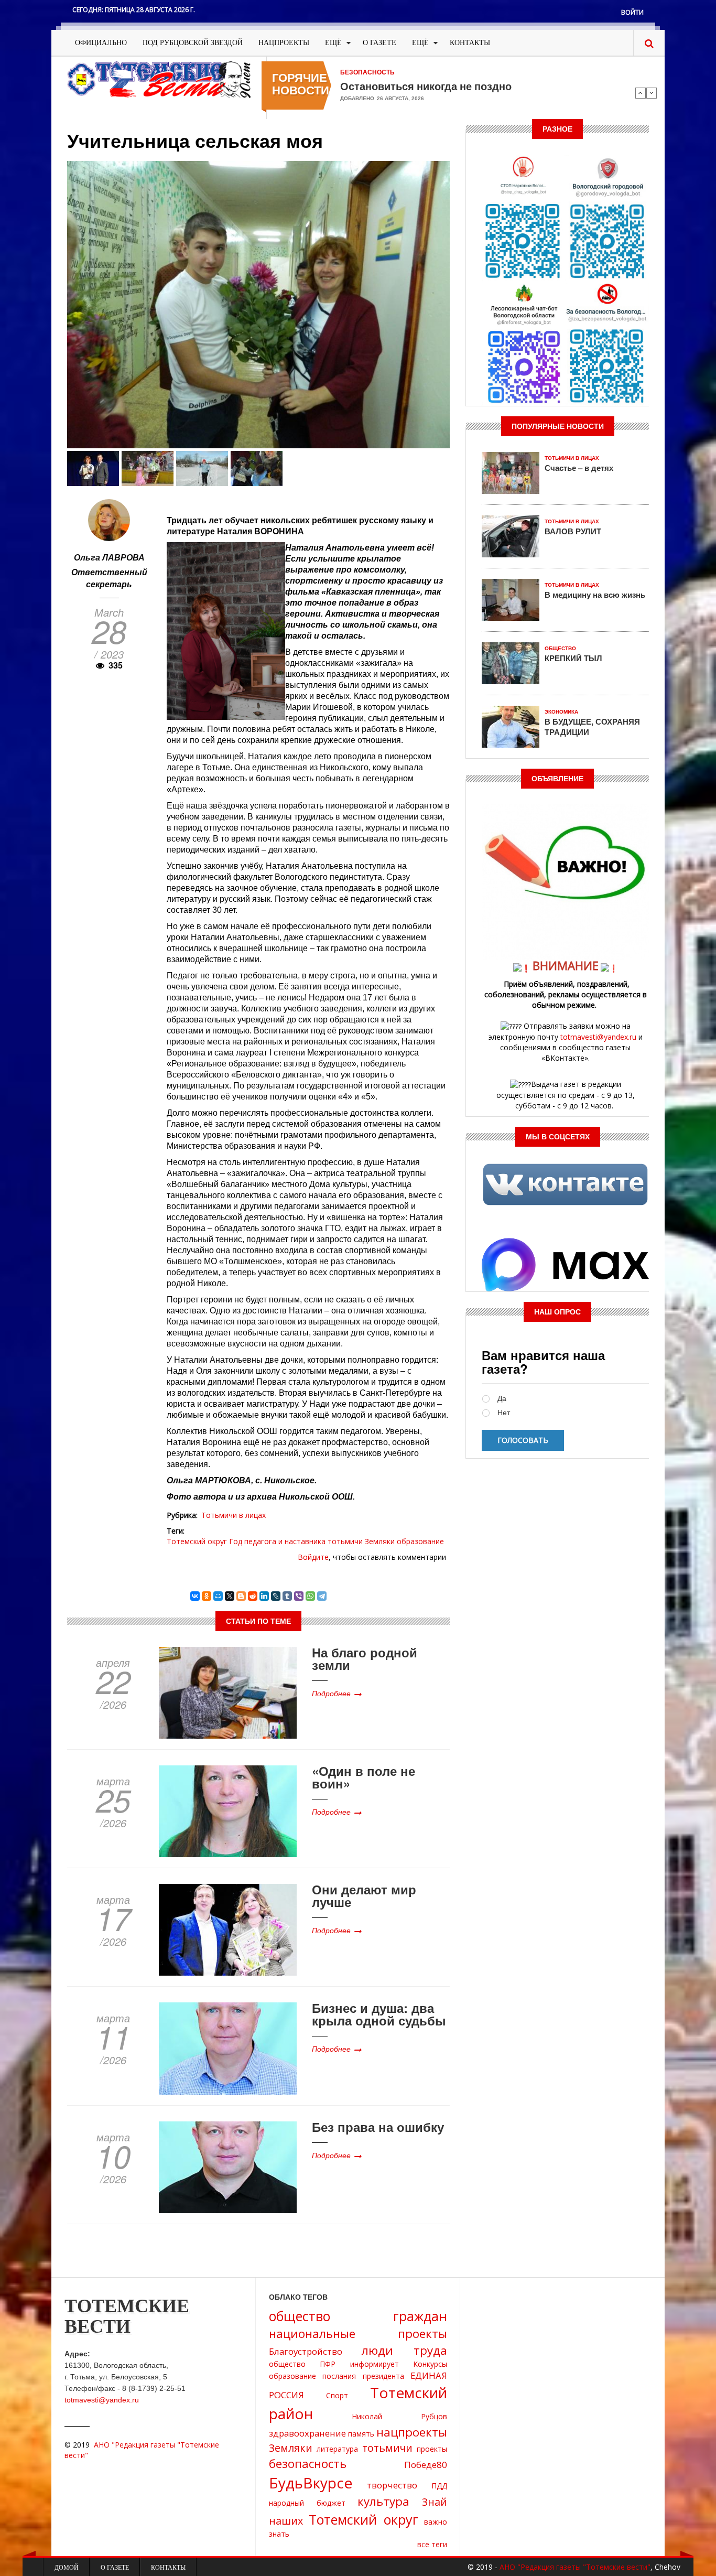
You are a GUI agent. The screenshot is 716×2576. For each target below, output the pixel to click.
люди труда (404, 2350)
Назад (641, 93)
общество (287, 2364)
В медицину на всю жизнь (595, 595)
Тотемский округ (197, 1541)
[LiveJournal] (276, 1596)
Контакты (470, 43)
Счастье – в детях (579, 468)
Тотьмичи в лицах (234, 1515)
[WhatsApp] (310, 1596)
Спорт (337, 2395)
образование (420, 1541)
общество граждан (358, 2316)
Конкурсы (430, 2364)
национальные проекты (358, 2334)
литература (337, 2449)
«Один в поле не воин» (364, 1777)
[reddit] (253, 1596)
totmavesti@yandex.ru (598, 1037)
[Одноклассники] (207, 1596)
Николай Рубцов (399, 2416)
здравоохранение (307, 2433)
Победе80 (426, 2465)
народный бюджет (307, 2503)
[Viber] (299, 1596)
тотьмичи (345, 1541)
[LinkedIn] (264, 1596)
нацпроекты (412, 2432)
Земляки (380, 1541)
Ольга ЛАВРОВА (109, 557)
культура (383, 2501)
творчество (392, 2485)
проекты (432, 2449)
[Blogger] (241, 1596)
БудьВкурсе (311, 2483)
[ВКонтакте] (195, 1596)
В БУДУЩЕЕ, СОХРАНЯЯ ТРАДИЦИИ (592, 727)
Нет (504, 1413)
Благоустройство (306, 2351)
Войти (632, 12)
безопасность (308, 2464)
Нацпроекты (284, 43)
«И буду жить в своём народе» (419, 86)
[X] (230, 1596)
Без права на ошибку (378, 2127)
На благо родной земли (365, 1658)
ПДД (439, 2486)
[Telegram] (322, 1596)
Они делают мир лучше (364, 1895)
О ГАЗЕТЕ (379, 43)
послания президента (363, 2376)
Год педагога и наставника (277, 1541)
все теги (432, 2544)
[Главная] (159, 79)
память (361, 2434)
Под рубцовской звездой (193, 43)
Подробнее (331, 1693)
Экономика (561, 712)
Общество (560, 648)
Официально (101, 43)
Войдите (313, 1557)
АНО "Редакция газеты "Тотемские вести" (575, 2567)
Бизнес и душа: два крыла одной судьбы (379, 2014)
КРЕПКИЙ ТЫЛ (573, 658)
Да (502, 1399)
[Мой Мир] (218, 1596)
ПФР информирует (359, 2364)
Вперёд (652, 93)
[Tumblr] (287, 1596)
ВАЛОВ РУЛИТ (573, 531)
